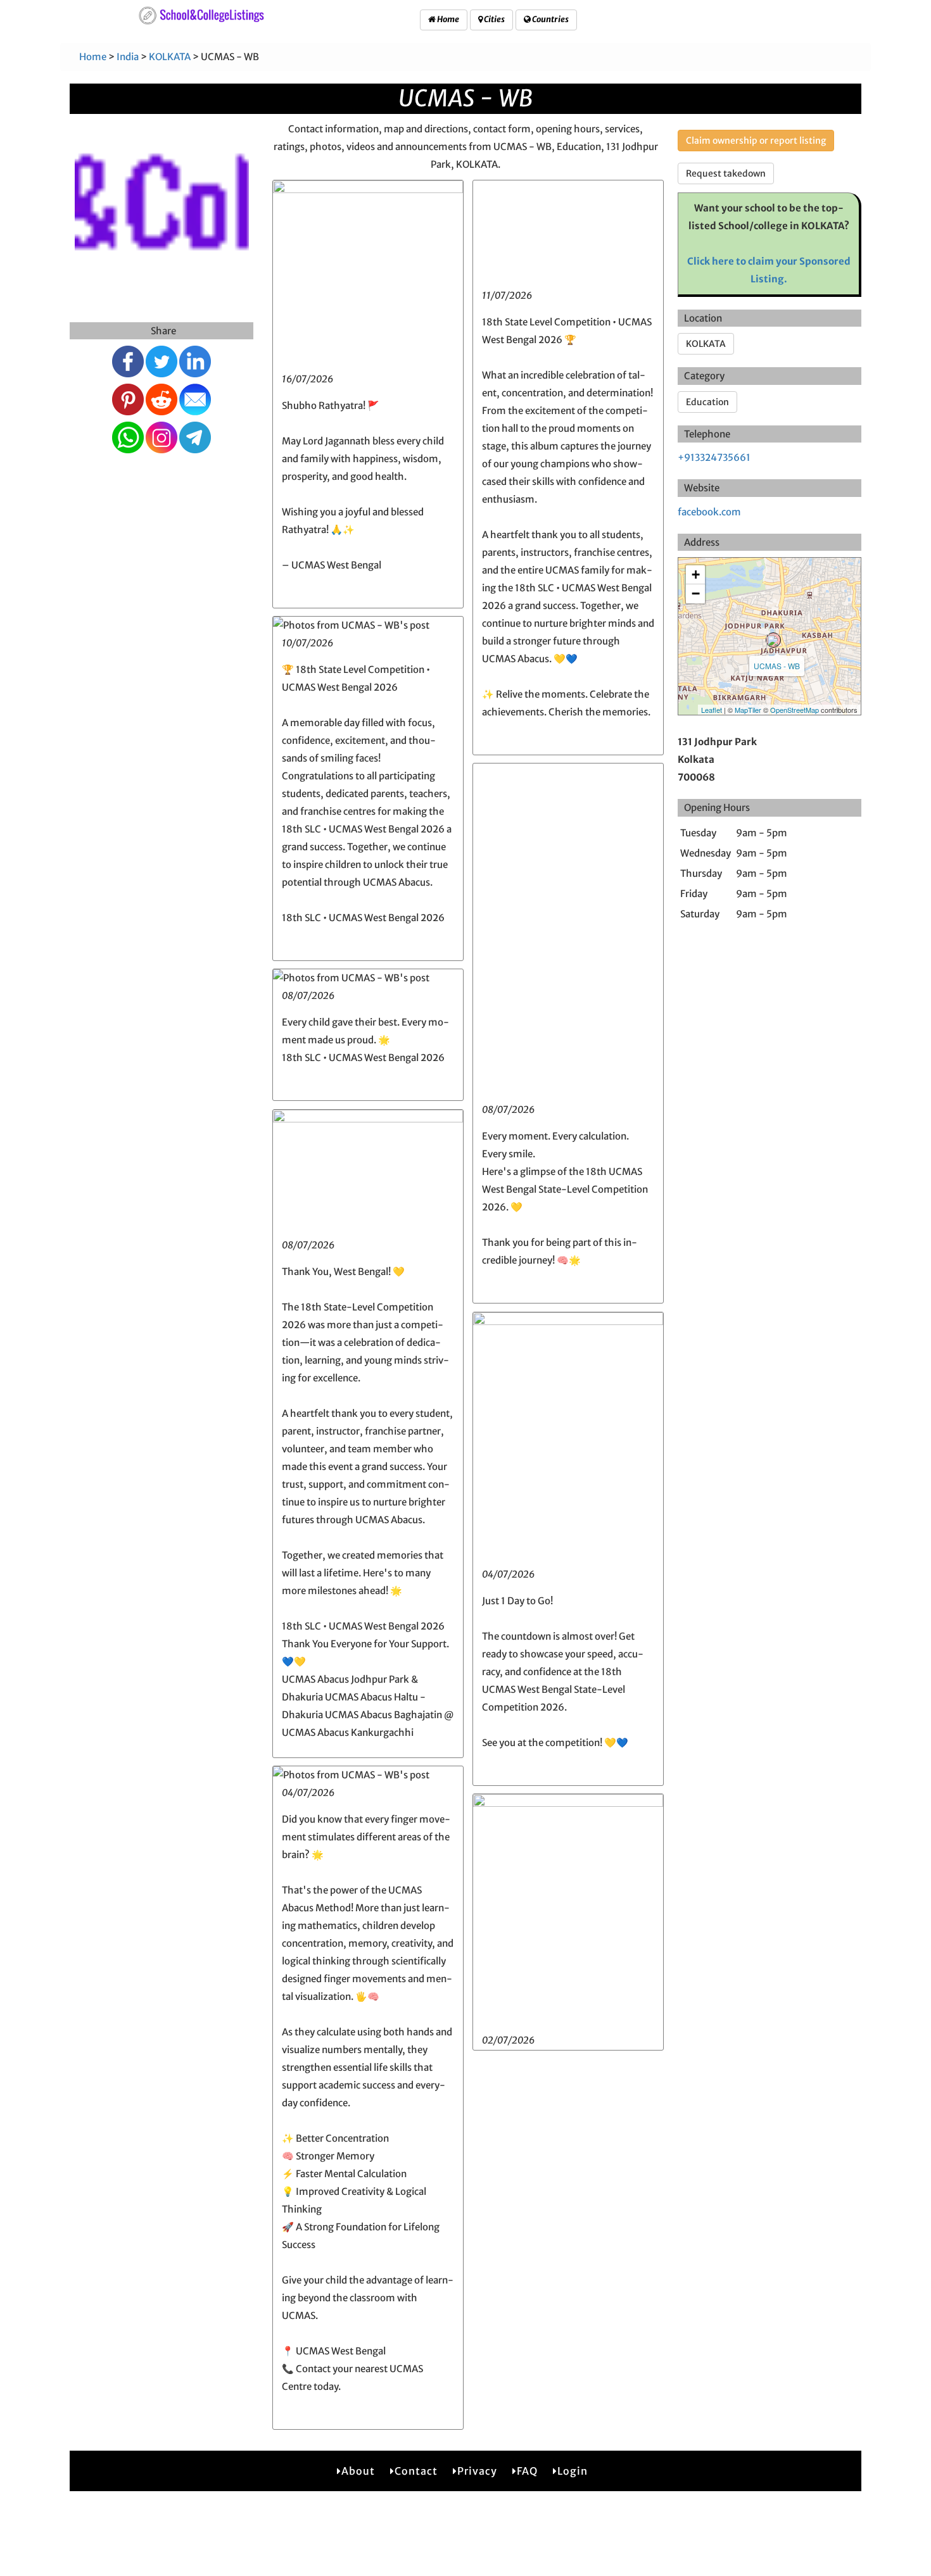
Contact (416, 2471)
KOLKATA (170, 57)
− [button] (696, 594)
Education (707, 402)
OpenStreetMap (795, 710)
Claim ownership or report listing (756, 141)
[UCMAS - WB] (773, 640)
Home (447, 19)
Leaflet (712, 710)
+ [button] (696, 575)
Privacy (477, 2471)
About (358, 2471)
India (128, 57)
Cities (494, 19)
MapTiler (748, 710)
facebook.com (709, 512)
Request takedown (726, 173)
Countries (550, 19)
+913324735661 (714, 457)
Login (573, 2471)
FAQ (527, 2471)
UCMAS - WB (777, 666)
